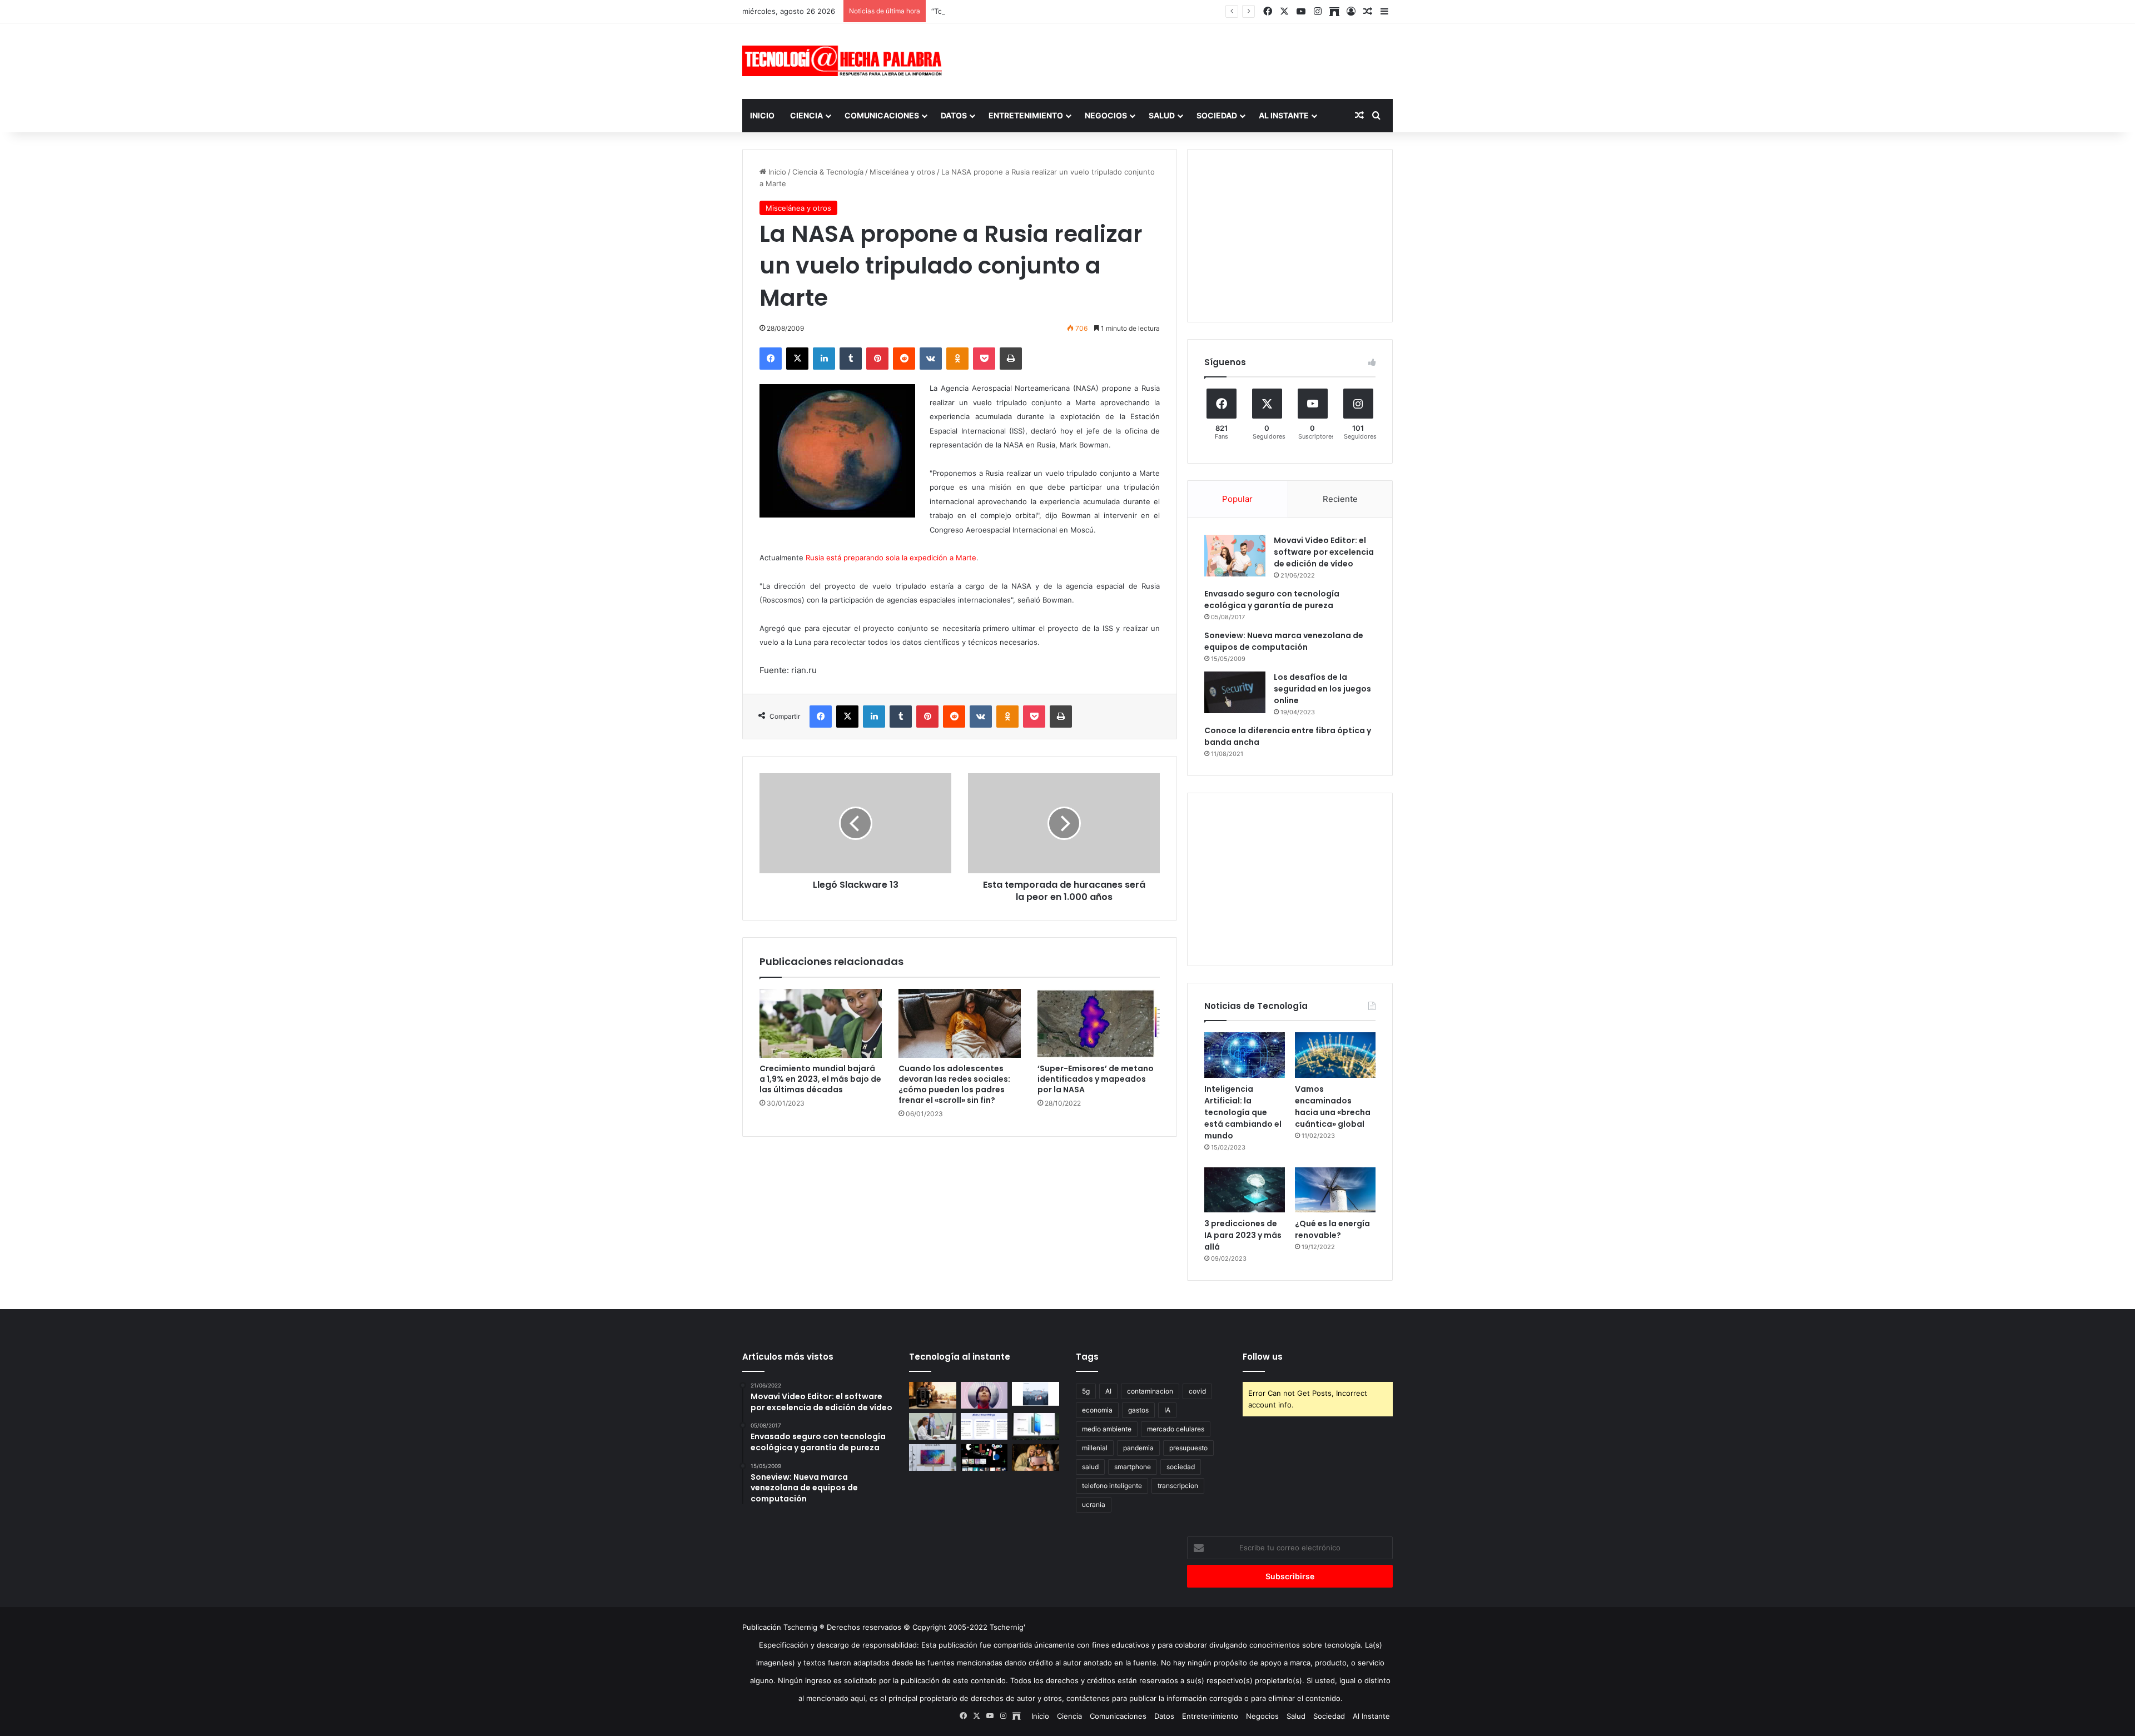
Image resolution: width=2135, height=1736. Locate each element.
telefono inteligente (1112, 1486)
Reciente (1340, 499)
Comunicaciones (882, 115)
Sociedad (1217, 115)
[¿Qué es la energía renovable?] (1335, 1190)
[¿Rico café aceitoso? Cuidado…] (933, 1395)
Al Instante (1284, 115)
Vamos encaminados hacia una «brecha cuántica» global (1333, 1106)
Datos (954, 115)
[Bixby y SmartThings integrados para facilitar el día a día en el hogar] (984, 1426)
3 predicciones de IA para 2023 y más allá (1243, 1235)
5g (1086, 1391)
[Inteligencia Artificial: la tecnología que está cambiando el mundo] (1245, 1055)
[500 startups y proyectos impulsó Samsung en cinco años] (984, 1458)
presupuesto (1188, 1448)
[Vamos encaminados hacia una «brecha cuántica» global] (1335, 1055)
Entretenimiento (1026, 115)
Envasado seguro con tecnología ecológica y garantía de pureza (1272, 600)
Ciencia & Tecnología (828, 172)
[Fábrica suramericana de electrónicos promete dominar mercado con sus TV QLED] (933, 1458)
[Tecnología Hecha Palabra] (845, 61)
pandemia (1138, 1448)
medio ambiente (1107, 1429)
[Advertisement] (1179, 59)
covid (1197, 1391)
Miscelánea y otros (902, 172)
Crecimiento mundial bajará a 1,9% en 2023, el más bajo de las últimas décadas (820, 1079)
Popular (1237, 499)
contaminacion (1150, 1391)
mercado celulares (1176, 1429)
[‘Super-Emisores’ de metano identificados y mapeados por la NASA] (1099, 1023)
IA (1167, 1410)
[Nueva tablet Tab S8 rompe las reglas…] (1036, 1458)
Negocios (1106, 115)
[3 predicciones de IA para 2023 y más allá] (1245, 1190)
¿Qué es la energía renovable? (1332, 1229)
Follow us (1263, 1357)
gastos (1138, 1410)
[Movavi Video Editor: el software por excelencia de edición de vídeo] (1235, 556)
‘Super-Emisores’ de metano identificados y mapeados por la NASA (1096, 1079)
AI (1108, 1391)
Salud (1162, 115)
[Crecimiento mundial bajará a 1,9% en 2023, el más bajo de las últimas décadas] (821, 1023)
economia (1097, 1410)
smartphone (1133, 1467)
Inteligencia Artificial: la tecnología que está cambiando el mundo (1243, 1112)
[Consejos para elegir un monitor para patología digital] (933, 1426)
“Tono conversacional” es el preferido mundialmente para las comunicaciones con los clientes (1094, 11)
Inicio (762, 115)
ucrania (1094, 1504)
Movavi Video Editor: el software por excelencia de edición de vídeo (1324, 552)
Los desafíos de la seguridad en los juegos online (1322, 689)
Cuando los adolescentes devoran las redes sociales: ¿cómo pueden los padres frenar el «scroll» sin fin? (954, 1084)
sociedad (1181, 1467)
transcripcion (1178, 1486)
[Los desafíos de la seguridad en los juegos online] (1235, 692)
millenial (1095, 1448)
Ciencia (806, 115)
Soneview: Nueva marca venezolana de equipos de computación (1284, 641)
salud (1090, 1467)
